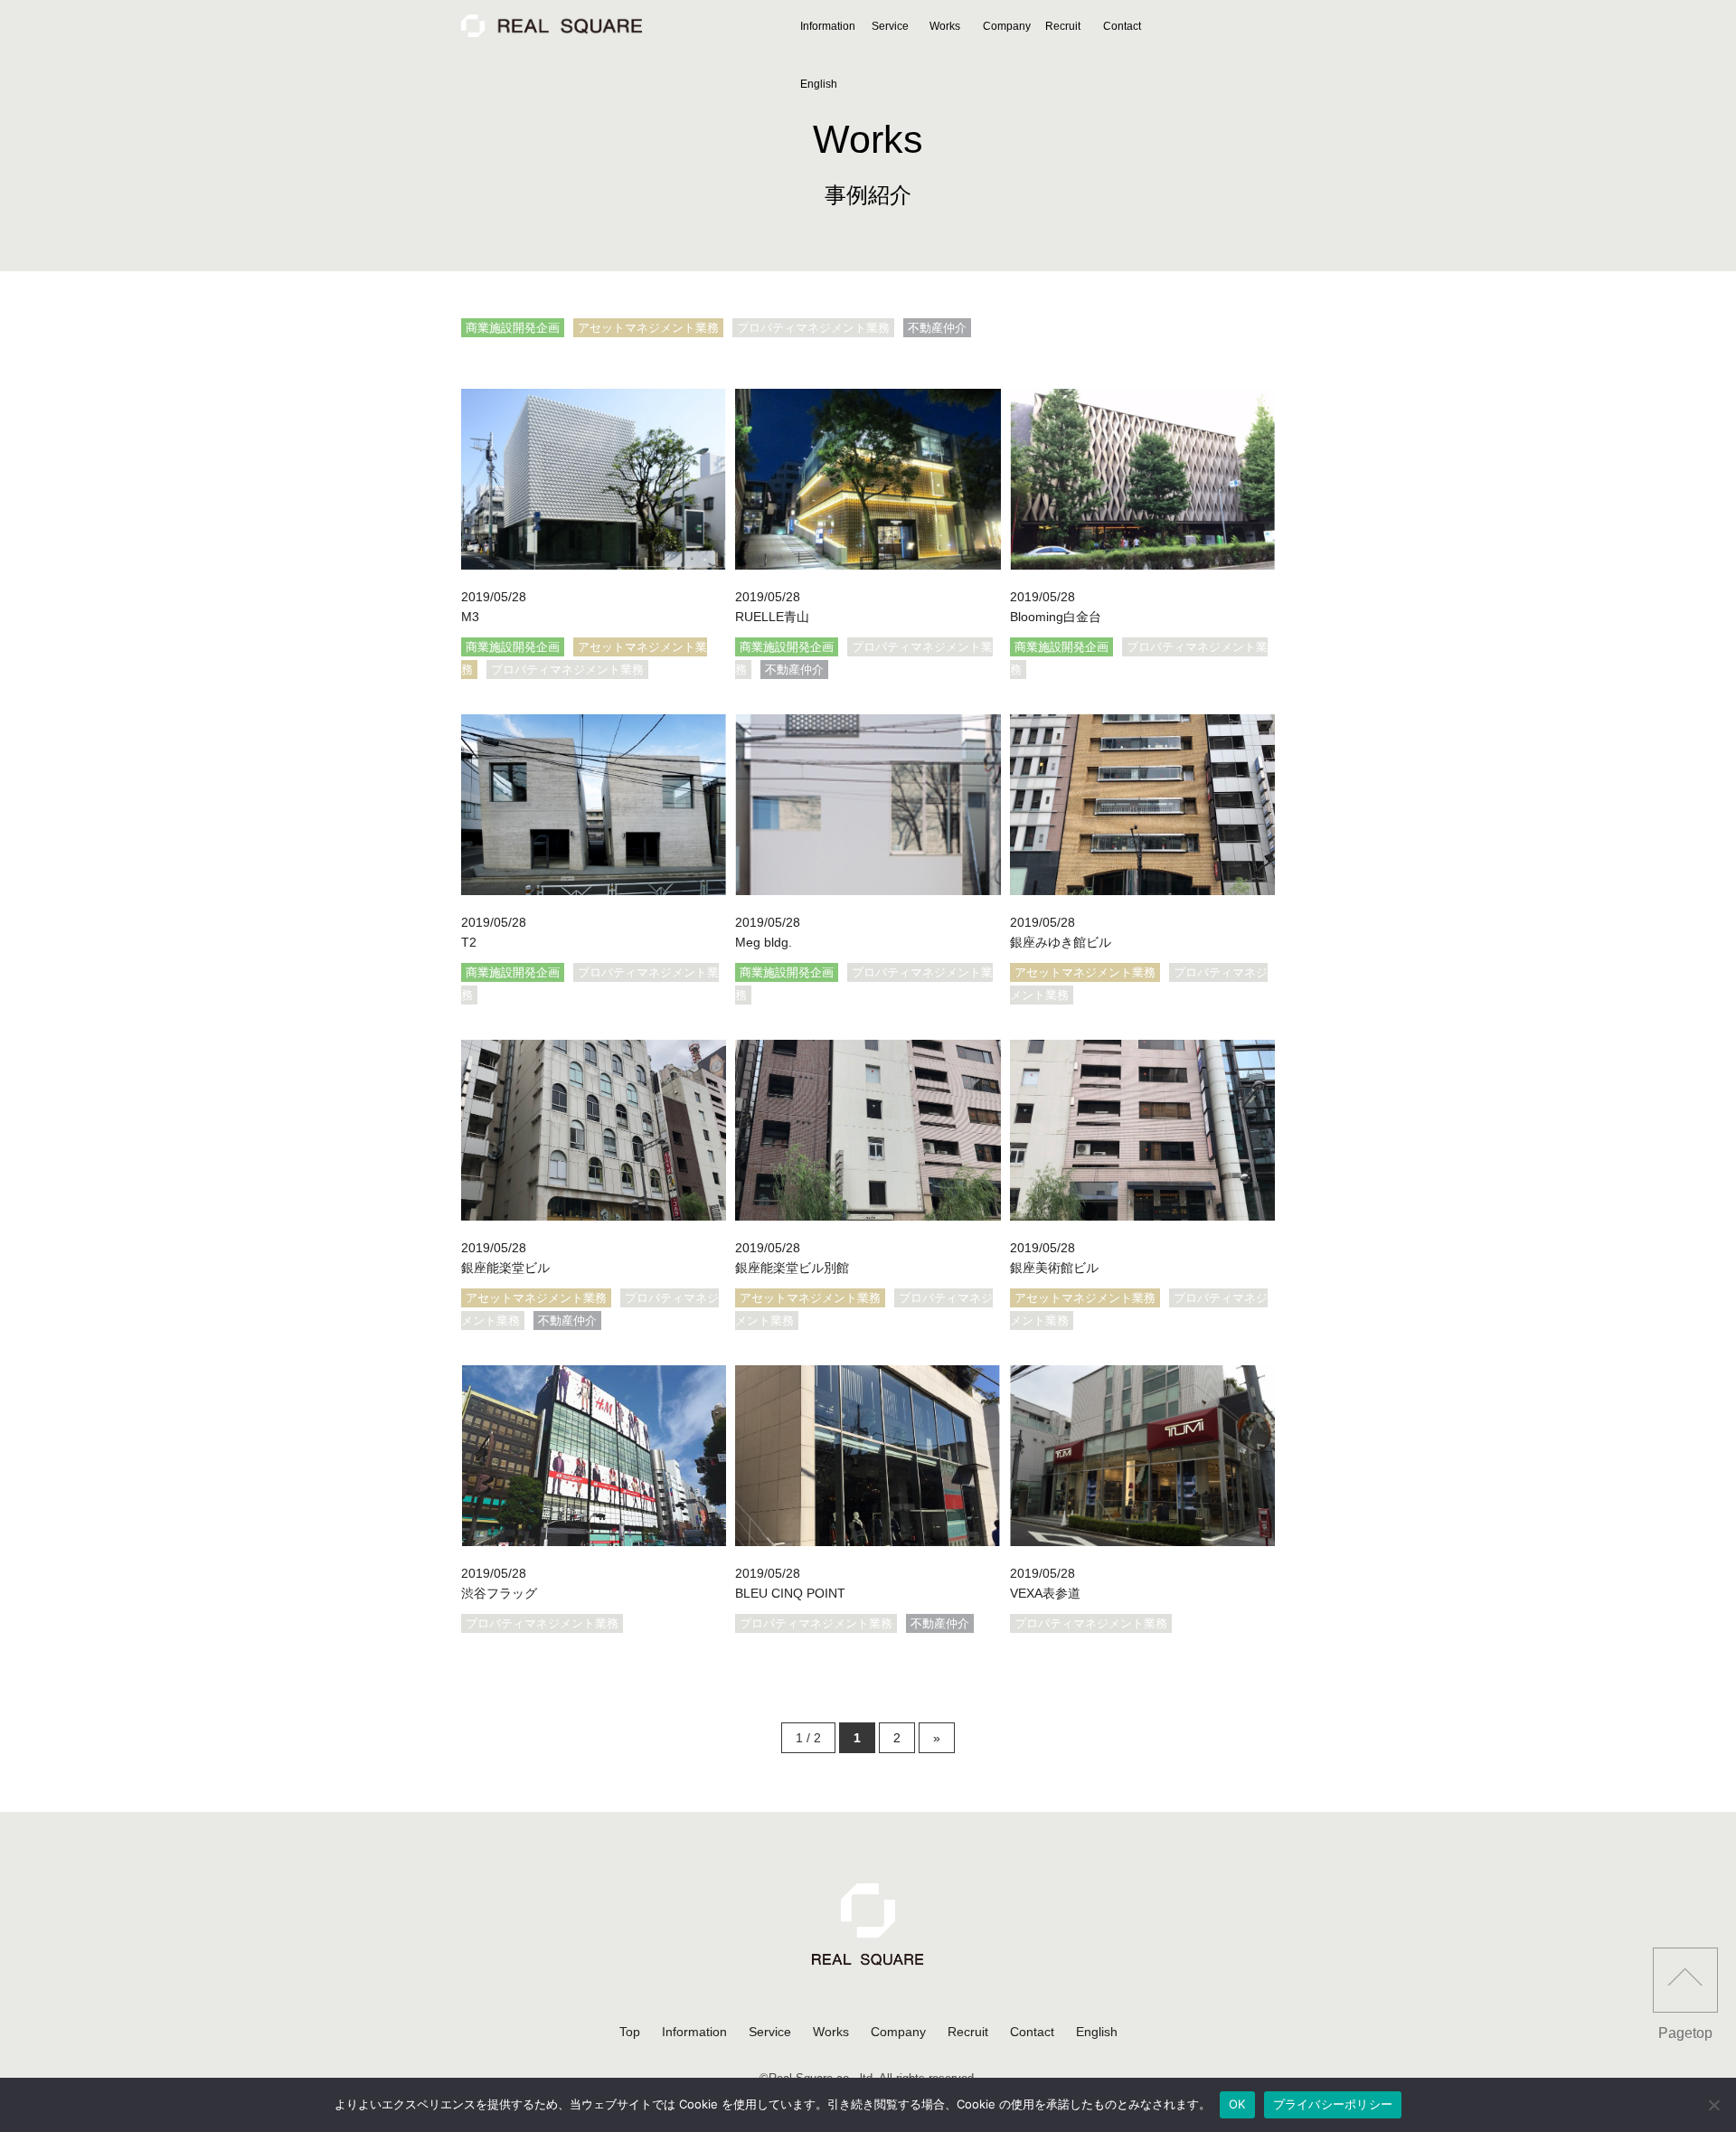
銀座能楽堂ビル (505, 1268)
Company (1007, 26)
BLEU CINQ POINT (790, 1593)
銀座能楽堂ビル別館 (792, 1268)
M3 (470, 617)
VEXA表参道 (1045, 1593)
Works (945, 26)
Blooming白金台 (1056, 617)
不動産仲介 (937, 328)
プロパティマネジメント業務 (813, 328)
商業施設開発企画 (513, 328)
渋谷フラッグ (499, 1593)
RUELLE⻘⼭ (772, 617)
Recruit (1063, 26)
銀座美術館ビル (1054, 1268)
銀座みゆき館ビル (1061, 942)
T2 (469, 942)
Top (630, 2032)
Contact (1122, 26)
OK (1237, 2104)
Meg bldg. (764, 942)
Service (890, 26)
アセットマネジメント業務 (648, 328)
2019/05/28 (494, 597)
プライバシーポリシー (1333, 2104)
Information (828, 26)
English (819, 84)
